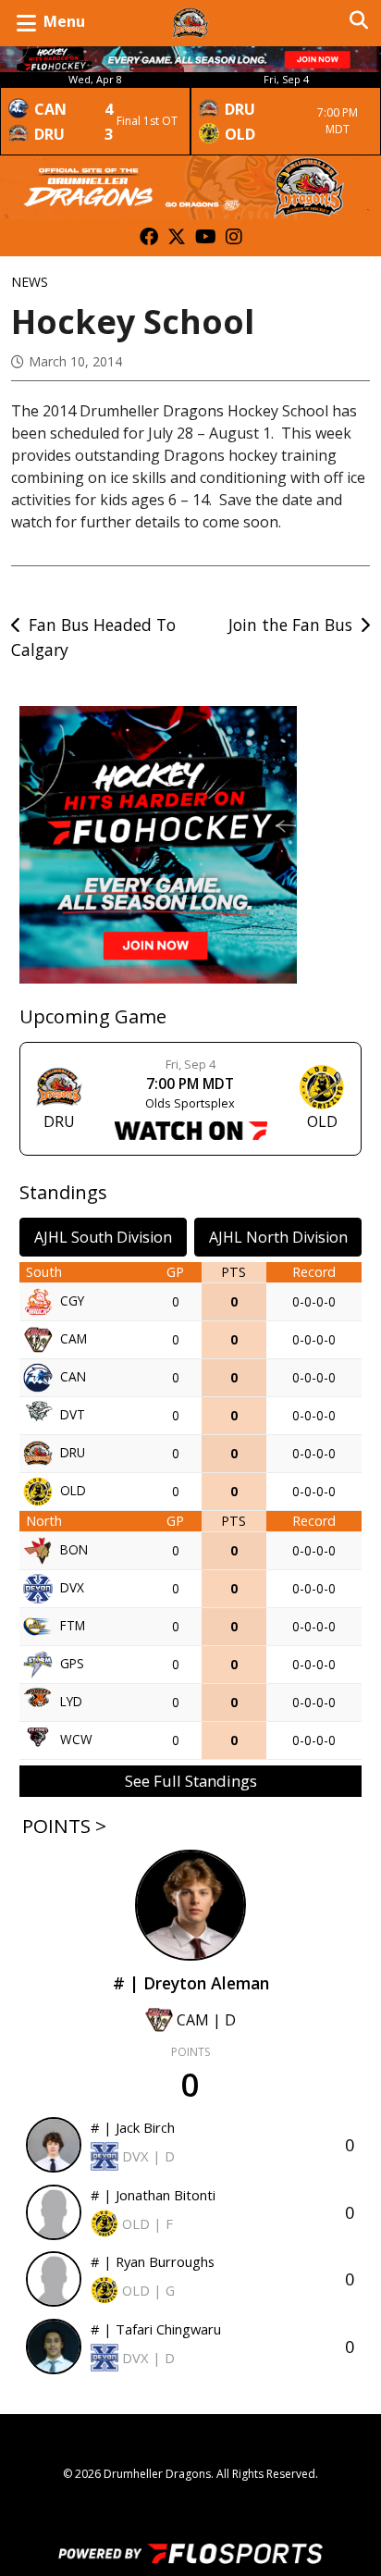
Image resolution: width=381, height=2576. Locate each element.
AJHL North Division (278, 1237)
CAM (74, 1338)
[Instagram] (234, 238)
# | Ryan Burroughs (153, 2261)
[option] (95, 114)
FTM (73, 1624)
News (30, 282)
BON (74, 1548)
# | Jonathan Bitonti (153, 2195)
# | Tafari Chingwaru (156, 2329)
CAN (73, 1375)
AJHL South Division (103, 1237)
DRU (73, 1451)
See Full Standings (191, 1781)
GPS (72, 1662)
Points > (64, 1826)
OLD (73, 1489)
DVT (73, 1413)
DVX (72, 1586)
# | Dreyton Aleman (191, 1983)
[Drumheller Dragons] (190, 23)
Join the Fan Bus (290, 625)
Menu (64, 21)
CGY (72, 1300)
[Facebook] (149, 238)
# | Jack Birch (133, 2127)
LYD (71, 1700)
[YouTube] (206, 238)
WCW (76, 1738)
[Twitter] (177, 238)
